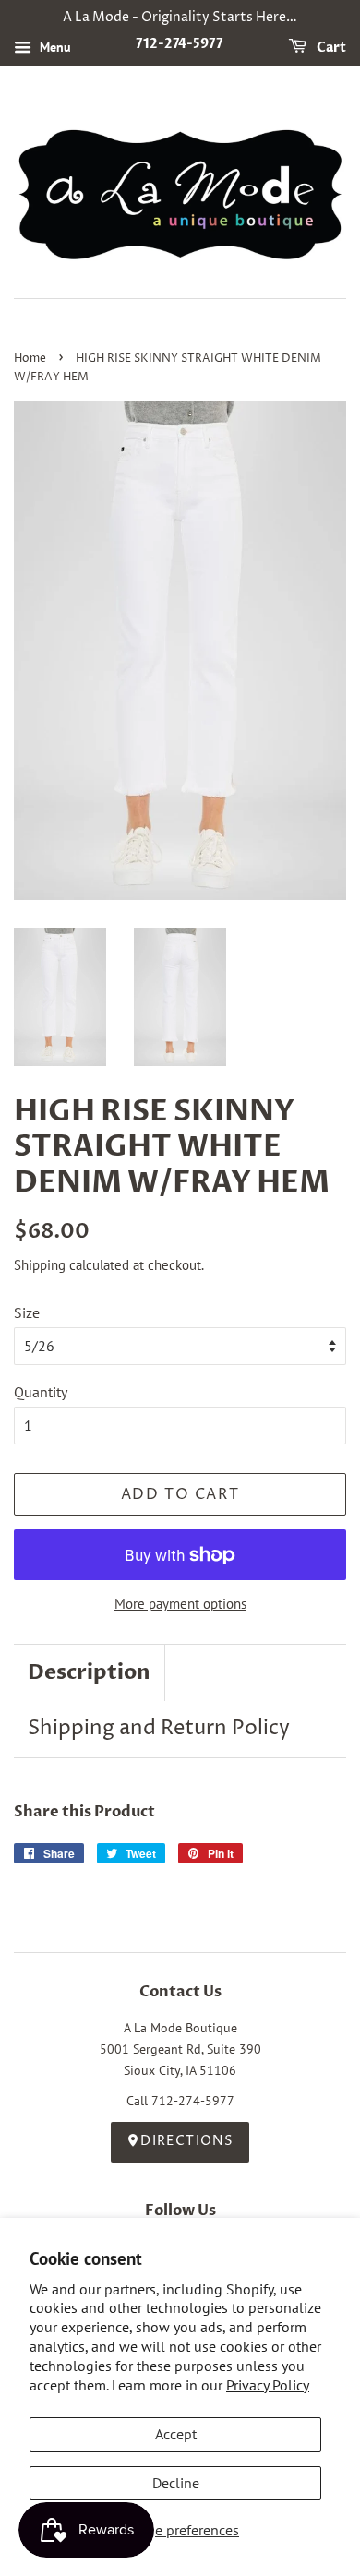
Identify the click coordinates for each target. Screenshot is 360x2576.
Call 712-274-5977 (180, 2101)
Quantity (41, 1392)
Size (27, 1312)
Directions (187, 2141)
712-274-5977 (180, 44)
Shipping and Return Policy (159, 1729)
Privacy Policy (268, 2385)
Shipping (40, 1265)
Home (30, 359)
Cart (330, 48)
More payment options (180, 1604)
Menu (54, 47)
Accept (176, 2434)
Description (89, 1672)
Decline (176, 2483)
